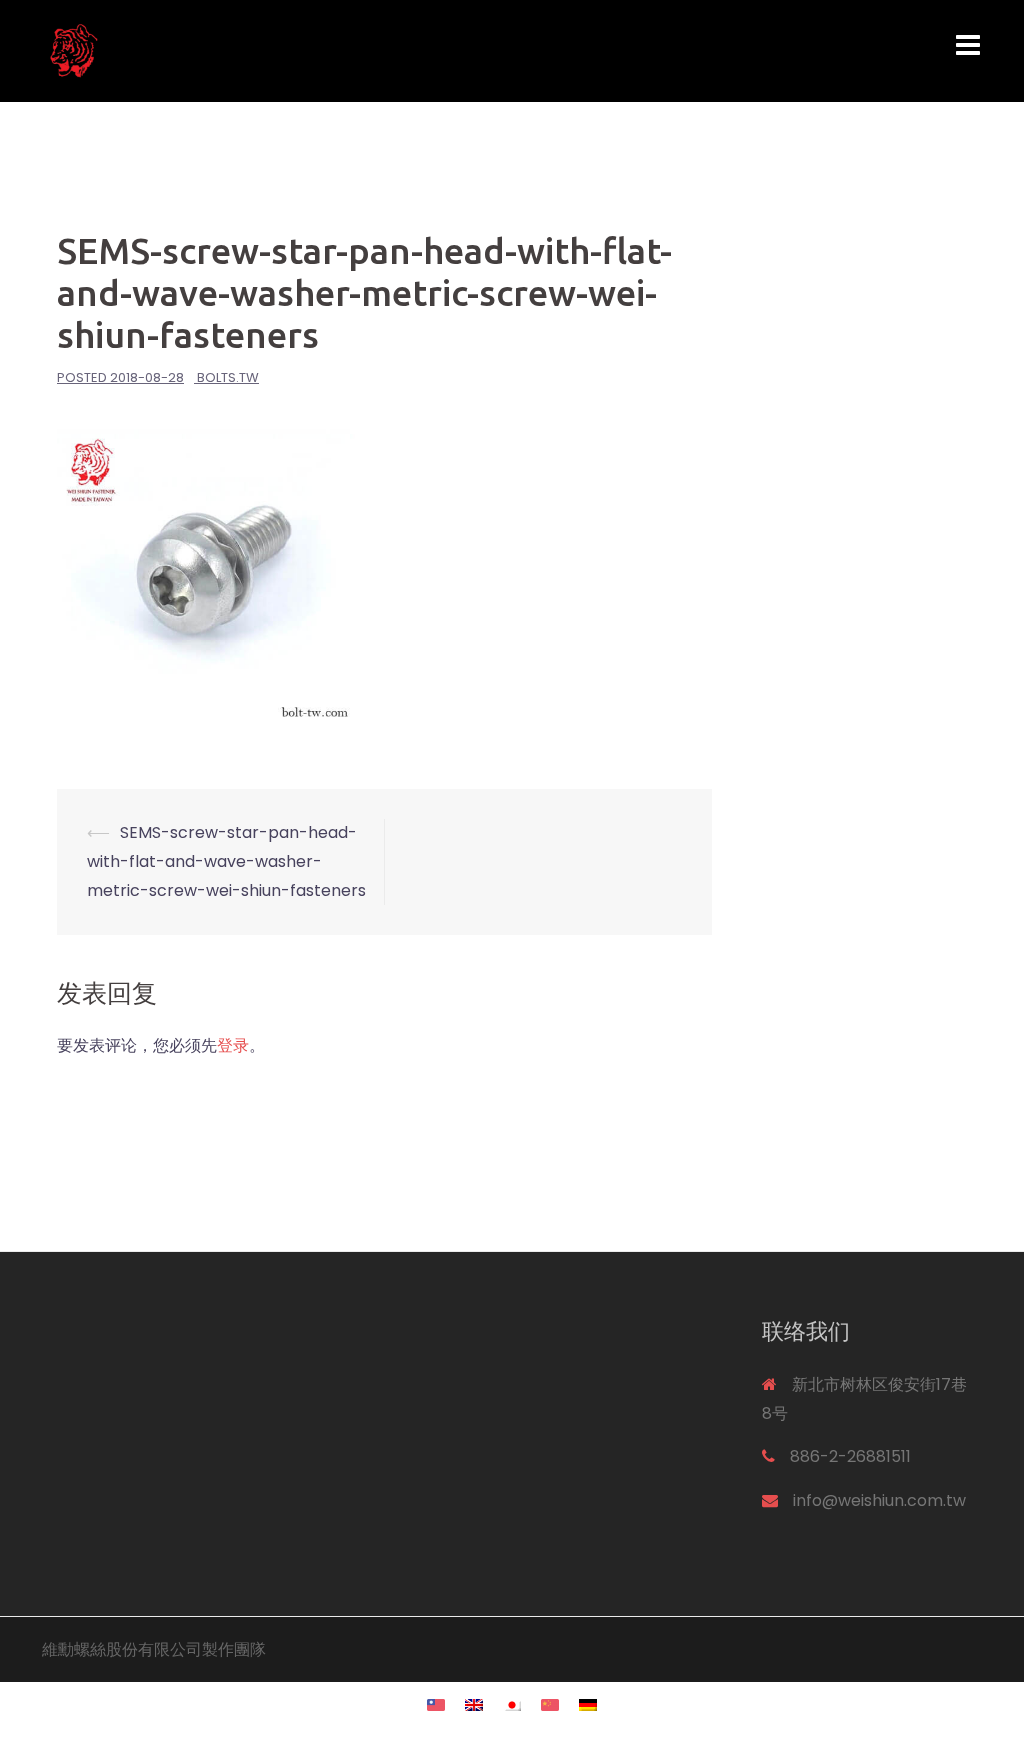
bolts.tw (228, 377)
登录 (233, 1045)
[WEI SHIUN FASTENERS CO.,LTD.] (188, 49)
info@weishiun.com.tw (879, 1500)
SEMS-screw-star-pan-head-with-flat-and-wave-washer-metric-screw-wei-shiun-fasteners (226, 861)
